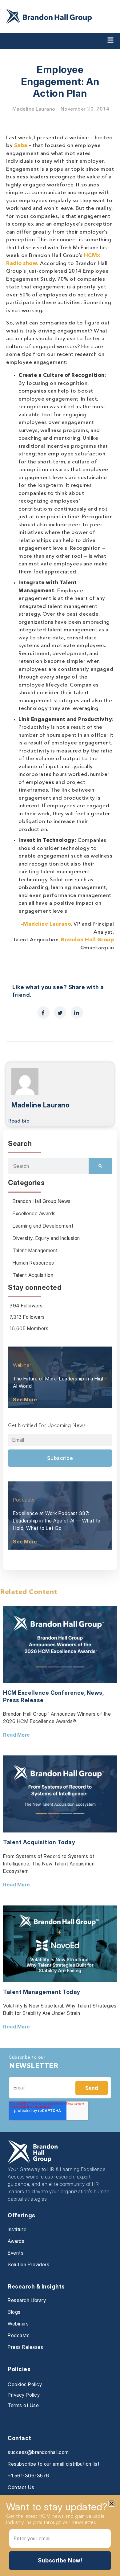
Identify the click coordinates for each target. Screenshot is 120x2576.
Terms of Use (23, 2405)
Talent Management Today (42, 1992)
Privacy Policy (24, 2395)
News (95, 1693)
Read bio (19, 1121)
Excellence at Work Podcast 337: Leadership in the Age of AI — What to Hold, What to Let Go (57, 1521)
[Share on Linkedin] (77, 1013)
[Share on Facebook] (43, 1013)
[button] (112, 2503)
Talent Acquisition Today (39, 1842)
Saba (21, 146)
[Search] (100, 1166)
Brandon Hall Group (87, 940)
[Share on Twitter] (60, 1013)
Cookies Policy (25, 2384)
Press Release (23, 1700)
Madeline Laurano (47, 924)
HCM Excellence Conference (44, 1693)
